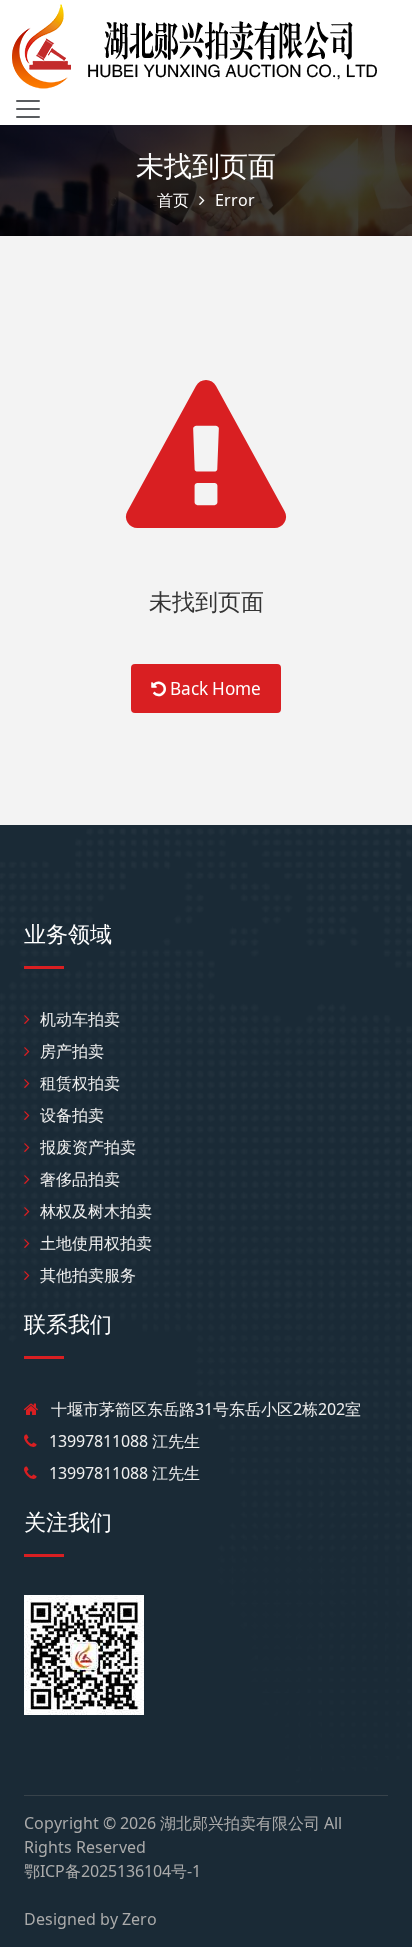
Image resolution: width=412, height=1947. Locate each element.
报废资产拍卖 (88, 1147)
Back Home (213, 688)
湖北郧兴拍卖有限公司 (240, 1823)
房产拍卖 (72, 1051)
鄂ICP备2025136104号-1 (112, 1871)
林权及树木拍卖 (96, 1211)
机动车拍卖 (80, 1019)
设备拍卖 (72, 1115)
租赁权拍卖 (80, 1083)
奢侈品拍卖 (80, 1179)
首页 (173, 200)
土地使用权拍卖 (96, 1243)
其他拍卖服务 (88, 1275)
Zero (139, 1919)
